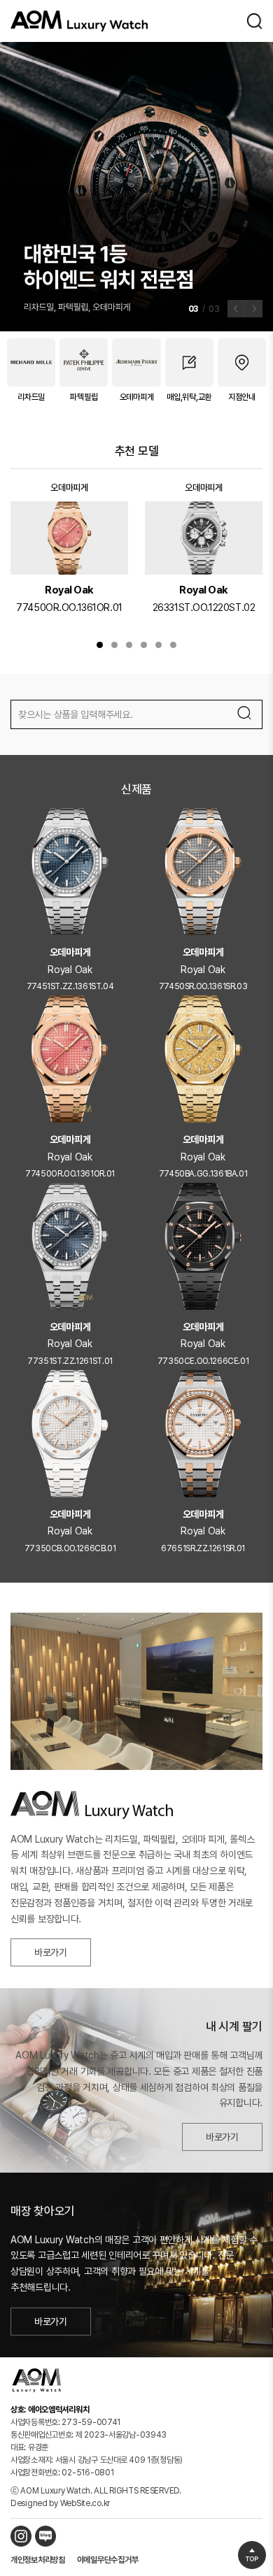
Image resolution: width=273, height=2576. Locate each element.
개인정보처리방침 (38, 2560)
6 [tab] (173, 645)
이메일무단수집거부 (107, 2560)
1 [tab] (100, 645)
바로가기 (51, 1948)
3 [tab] (129, 645)
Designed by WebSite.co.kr (60, 2503)
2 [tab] (114, 645)
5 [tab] (159, 645)
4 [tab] (144, 645)
